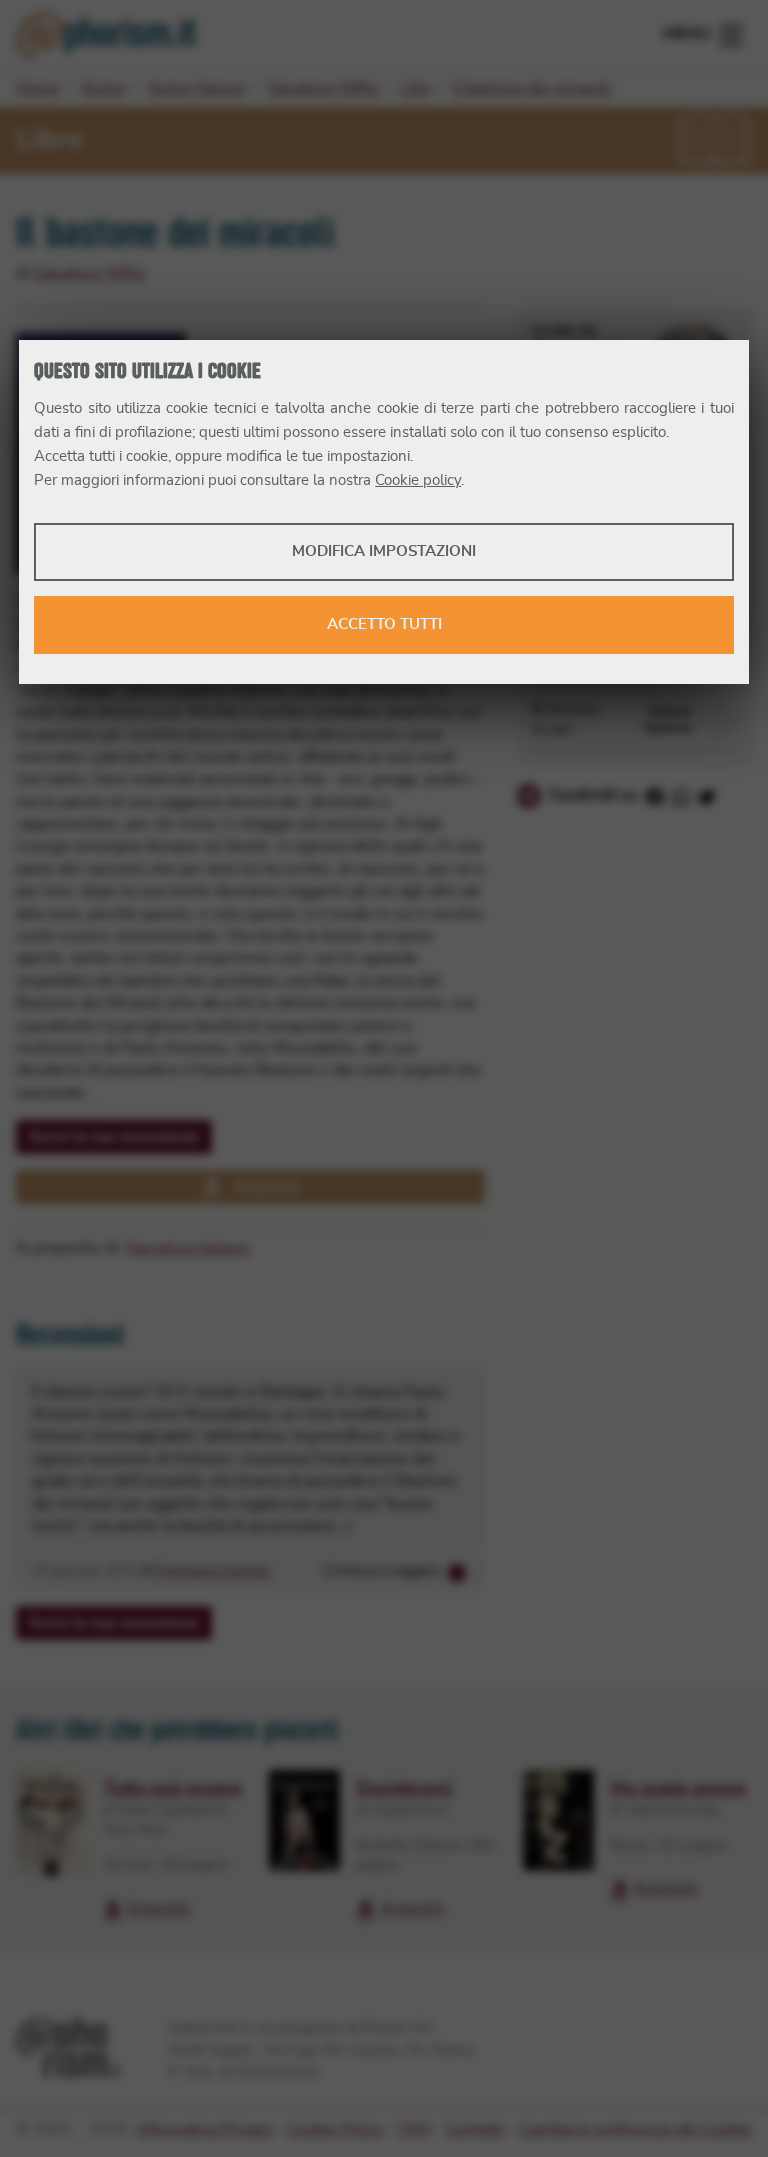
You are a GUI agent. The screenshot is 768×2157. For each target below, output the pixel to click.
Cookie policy (418, 480)
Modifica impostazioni (384, 551)
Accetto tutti (384, 624)
